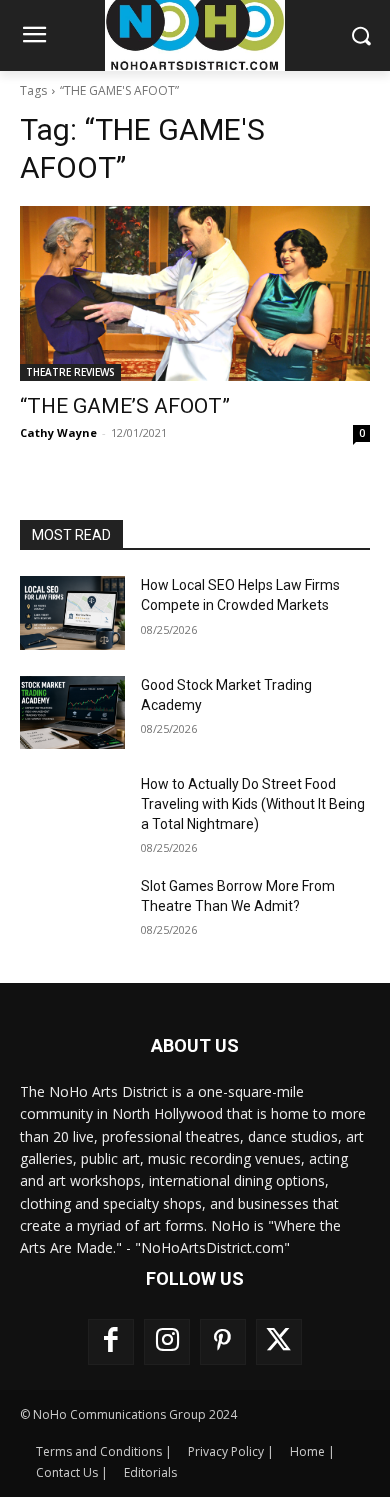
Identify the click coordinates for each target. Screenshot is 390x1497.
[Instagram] (167, 1342)
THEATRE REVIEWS (70, 372)
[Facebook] (111, 1342)
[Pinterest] (223, 1342)
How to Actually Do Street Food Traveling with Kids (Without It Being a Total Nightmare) (253, 803)
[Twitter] (279, 1342)
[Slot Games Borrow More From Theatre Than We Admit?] (72, 914)
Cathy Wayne (58, 432)
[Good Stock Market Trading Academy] (72, 713)
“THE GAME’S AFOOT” (125, 406)
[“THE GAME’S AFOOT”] (195, 293)
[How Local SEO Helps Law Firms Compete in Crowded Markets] (72, 613)
